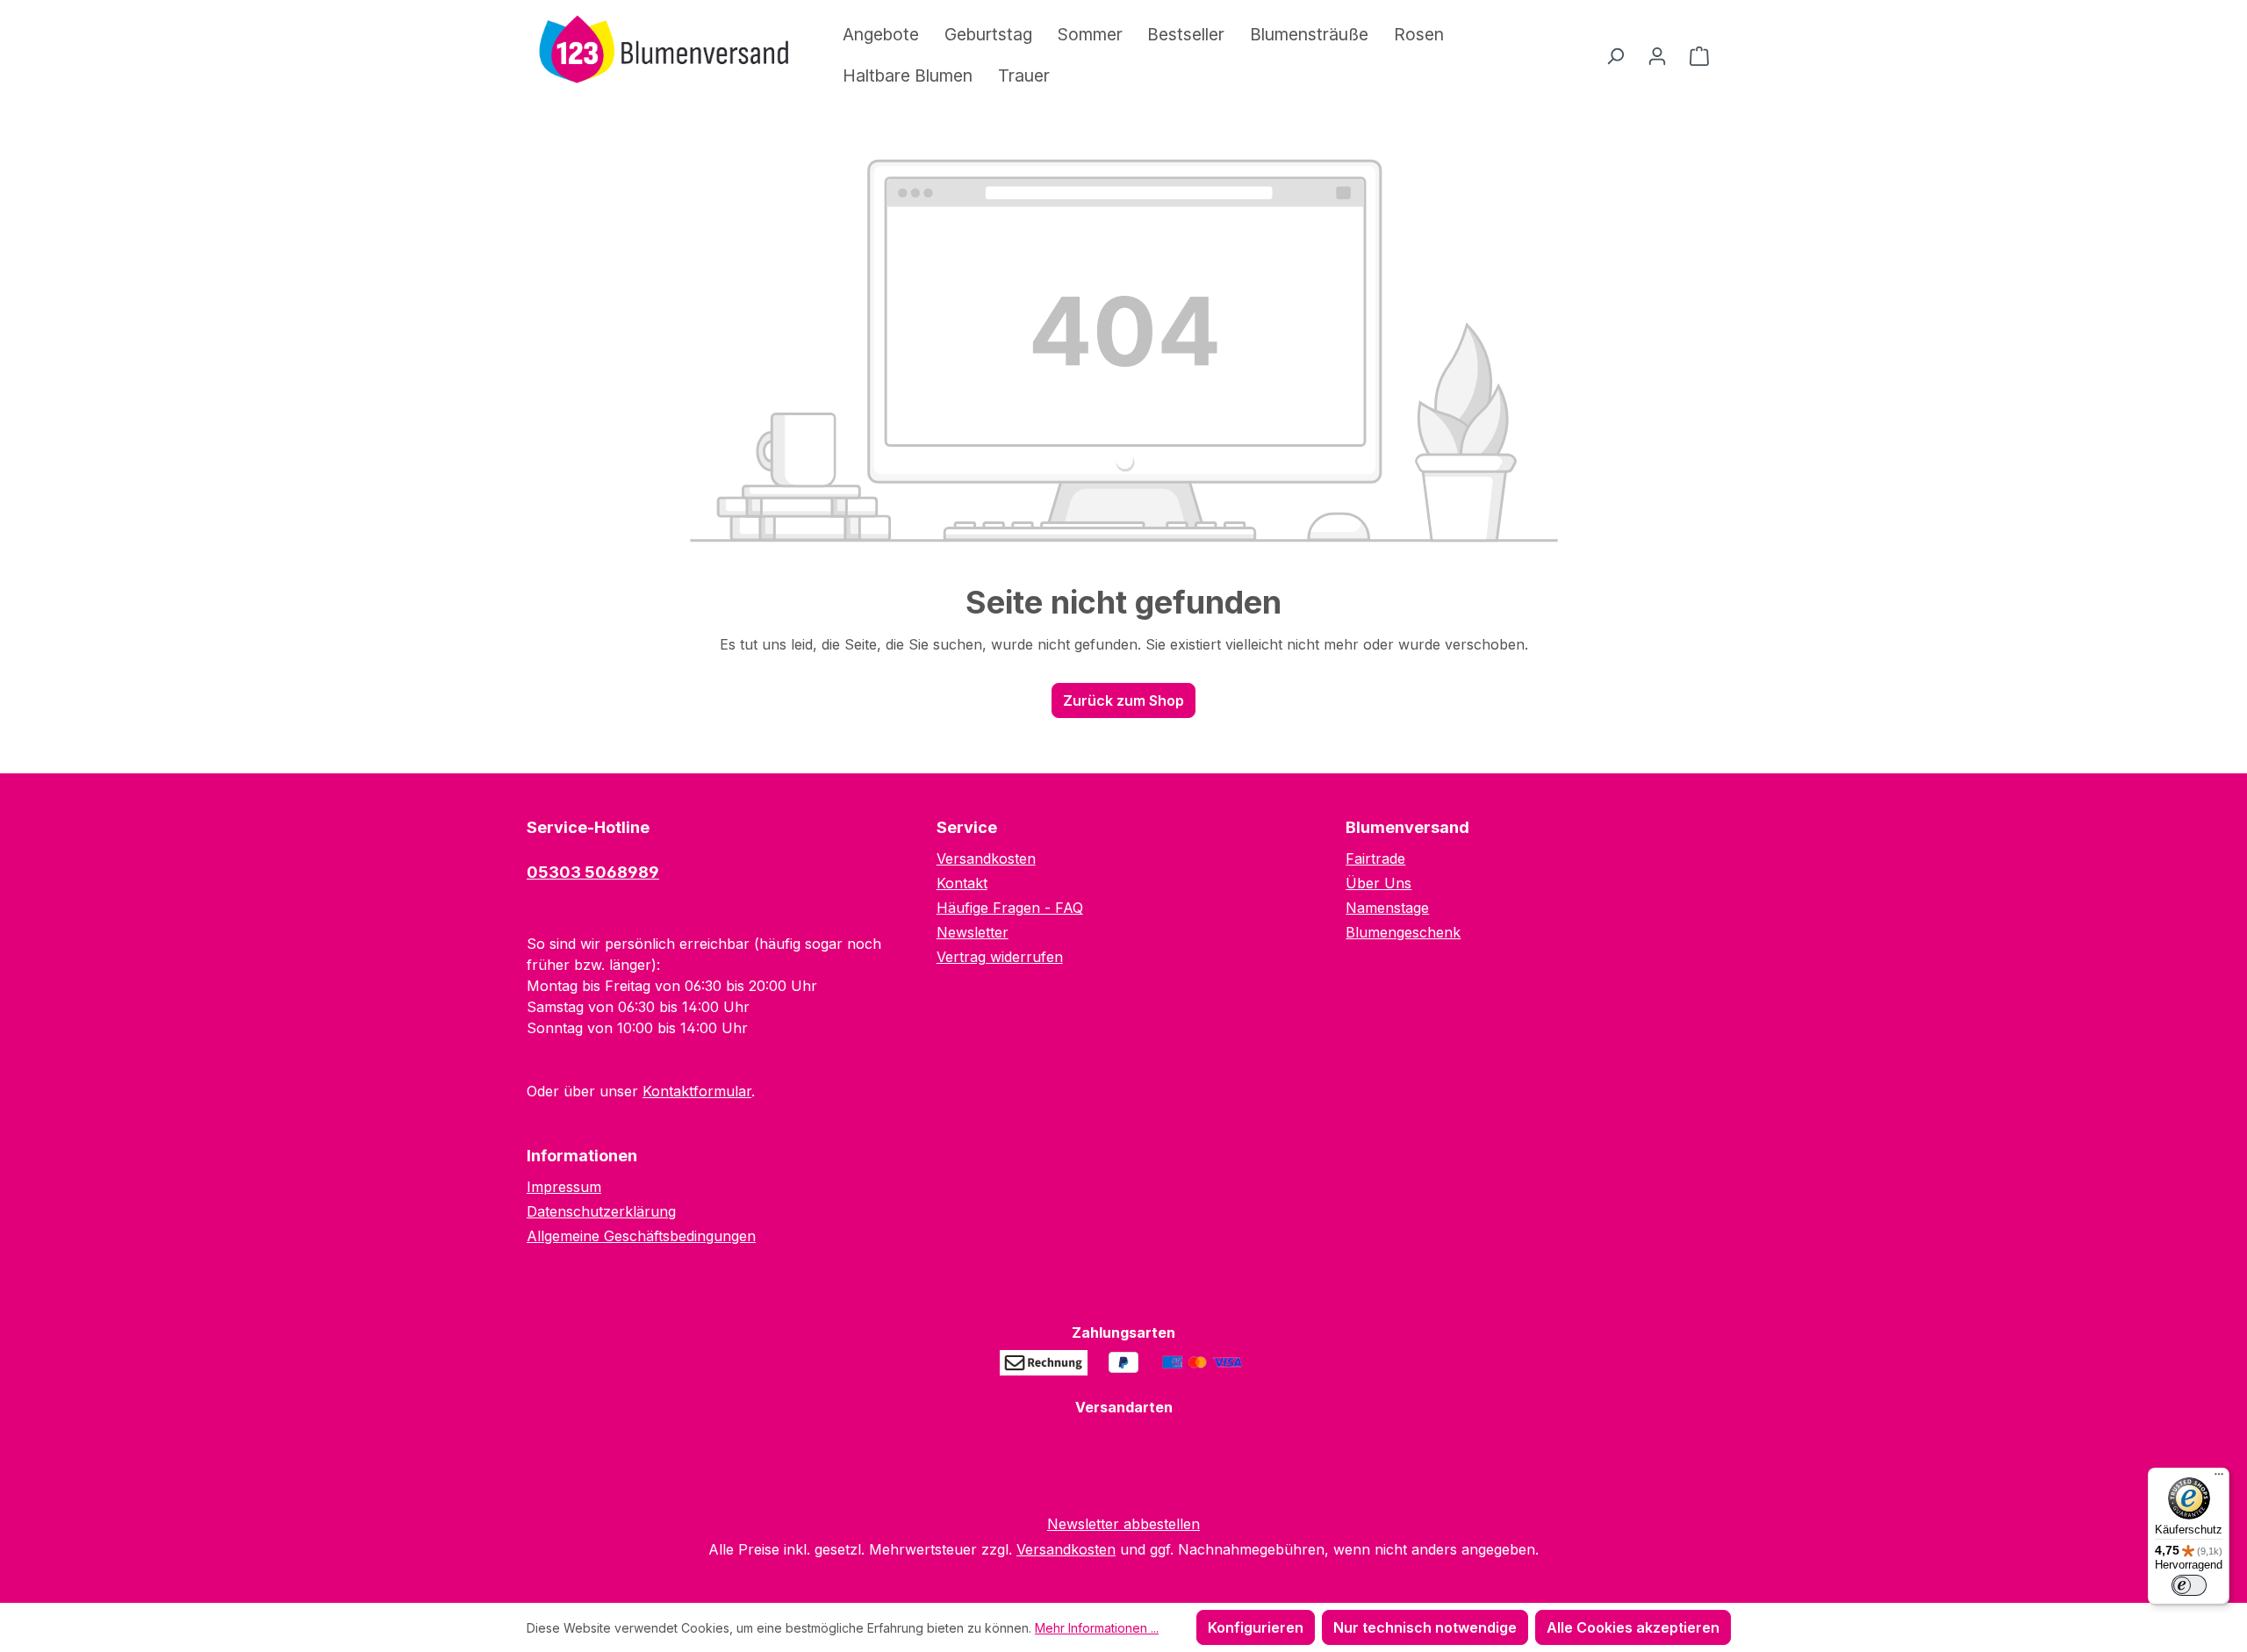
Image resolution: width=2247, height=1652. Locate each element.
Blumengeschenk (1403, 932)
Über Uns (1378, 883)
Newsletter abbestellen (1123, 1524)
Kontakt (962, 883)
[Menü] (2219, 1478)
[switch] (2189, 1585)
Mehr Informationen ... (1097, 1628)
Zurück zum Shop (1123, 700)
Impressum (564, 1187)
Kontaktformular (697, 1091)
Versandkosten (986, 858)
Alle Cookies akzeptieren (1633, 1627)
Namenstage (1387, 908)
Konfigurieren (1256, 1627)
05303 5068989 (593, 872)
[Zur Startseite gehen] (658, 52)
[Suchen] (1615, 55)
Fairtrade (1375, 858)
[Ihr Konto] (1657, 55)
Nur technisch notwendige (1425, 1627)
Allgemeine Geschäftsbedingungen (641, 1236)
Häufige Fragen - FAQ (1010, 908)
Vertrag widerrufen (1000, 957)
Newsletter (973, 932)
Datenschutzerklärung (601, 1211)
